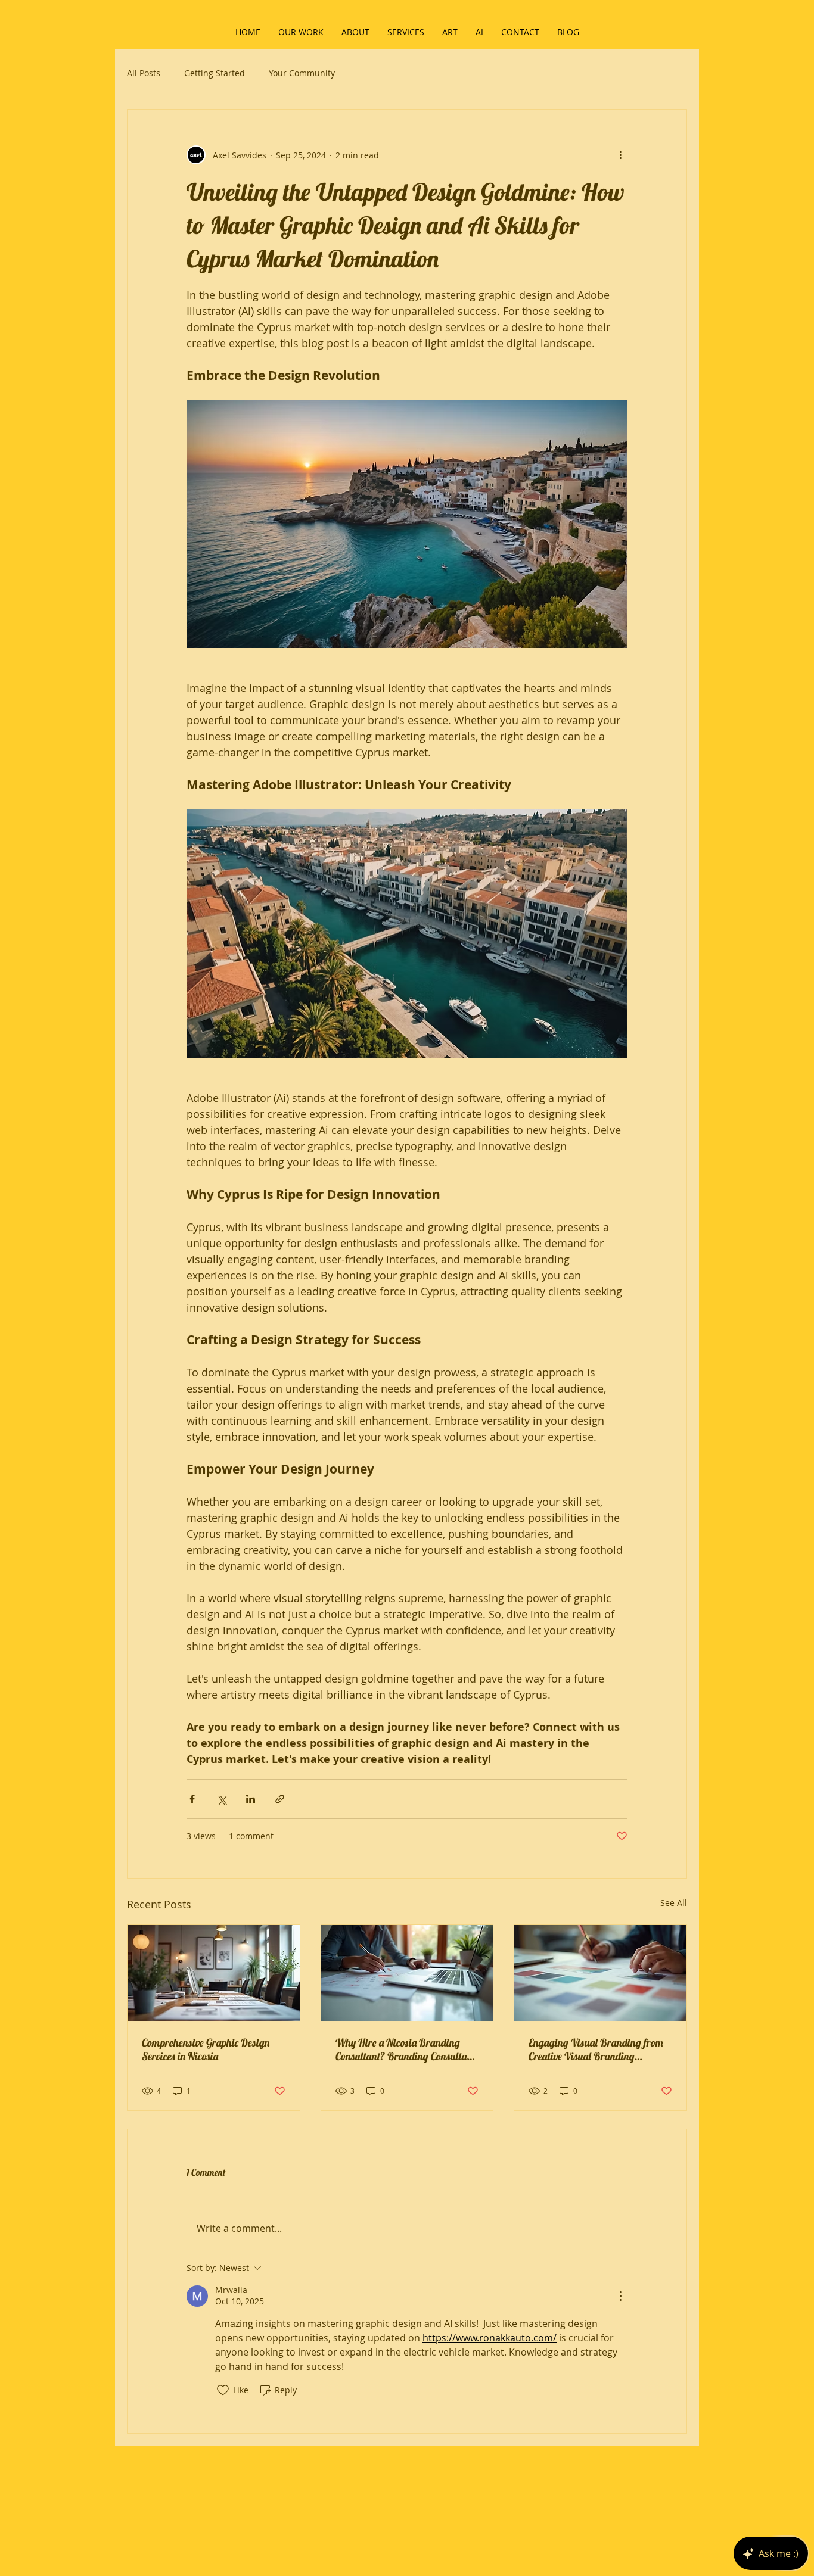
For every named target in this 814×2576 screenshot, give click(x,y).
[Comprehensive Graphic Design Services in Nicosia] (214, 1973)
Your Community (302, 73)
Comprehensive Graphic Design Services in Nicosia (206, 2049)
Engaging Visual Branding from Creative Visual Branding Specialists (596, 2049)
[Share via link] (280, 1799)
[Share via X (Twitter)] (221, 1799)
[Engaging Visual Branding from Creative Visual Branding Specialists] (600, 1973)
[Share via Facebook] (192, 1799)
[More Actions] (620, 2296)
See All (674, 1903)
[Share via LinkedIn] (251, 1799)
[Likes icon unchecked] (223, 2390)
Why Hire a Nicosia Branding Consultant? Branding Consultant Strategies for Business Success (406, 2049)
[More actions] (620, 155)
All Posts (144, 73)
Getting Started (215, 73)
